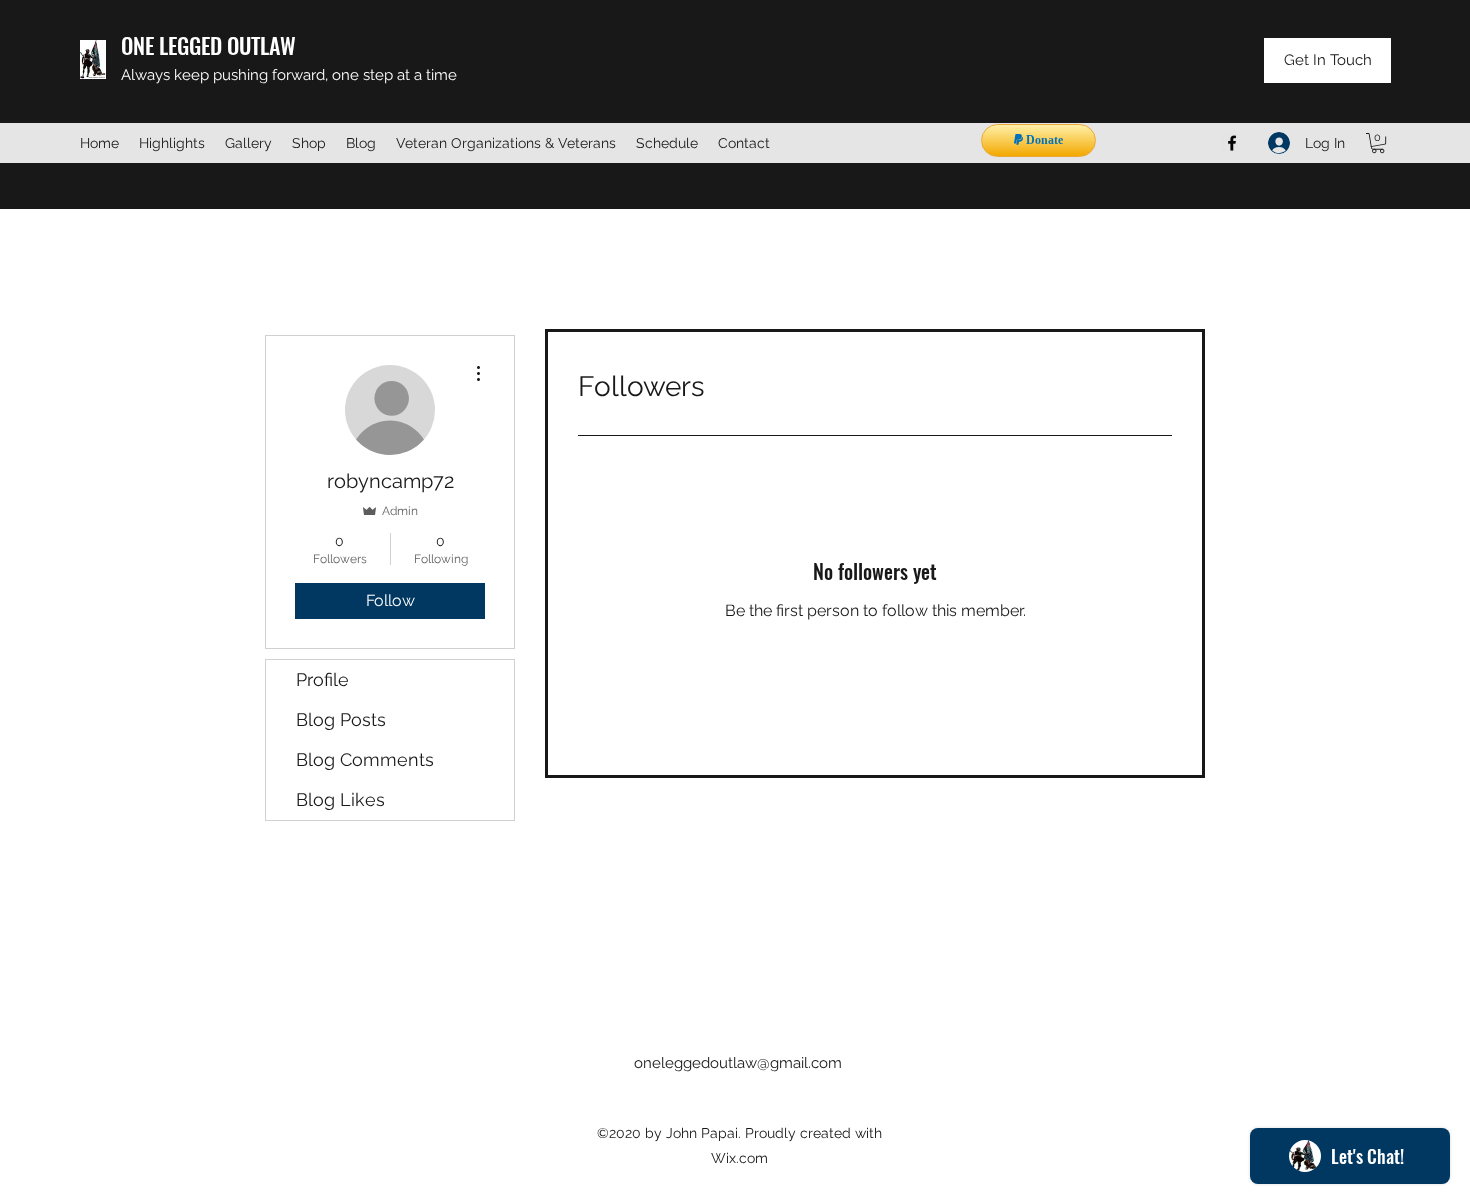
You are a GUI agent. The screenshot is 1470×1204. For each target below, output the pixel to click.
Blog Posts (341, 719)
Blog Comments (365, 759)
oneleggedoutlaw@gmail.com (738, 1063)
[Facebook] (1232, 143)
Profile (322, 679)
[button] (1378, 143)
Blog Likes (340, 799)
